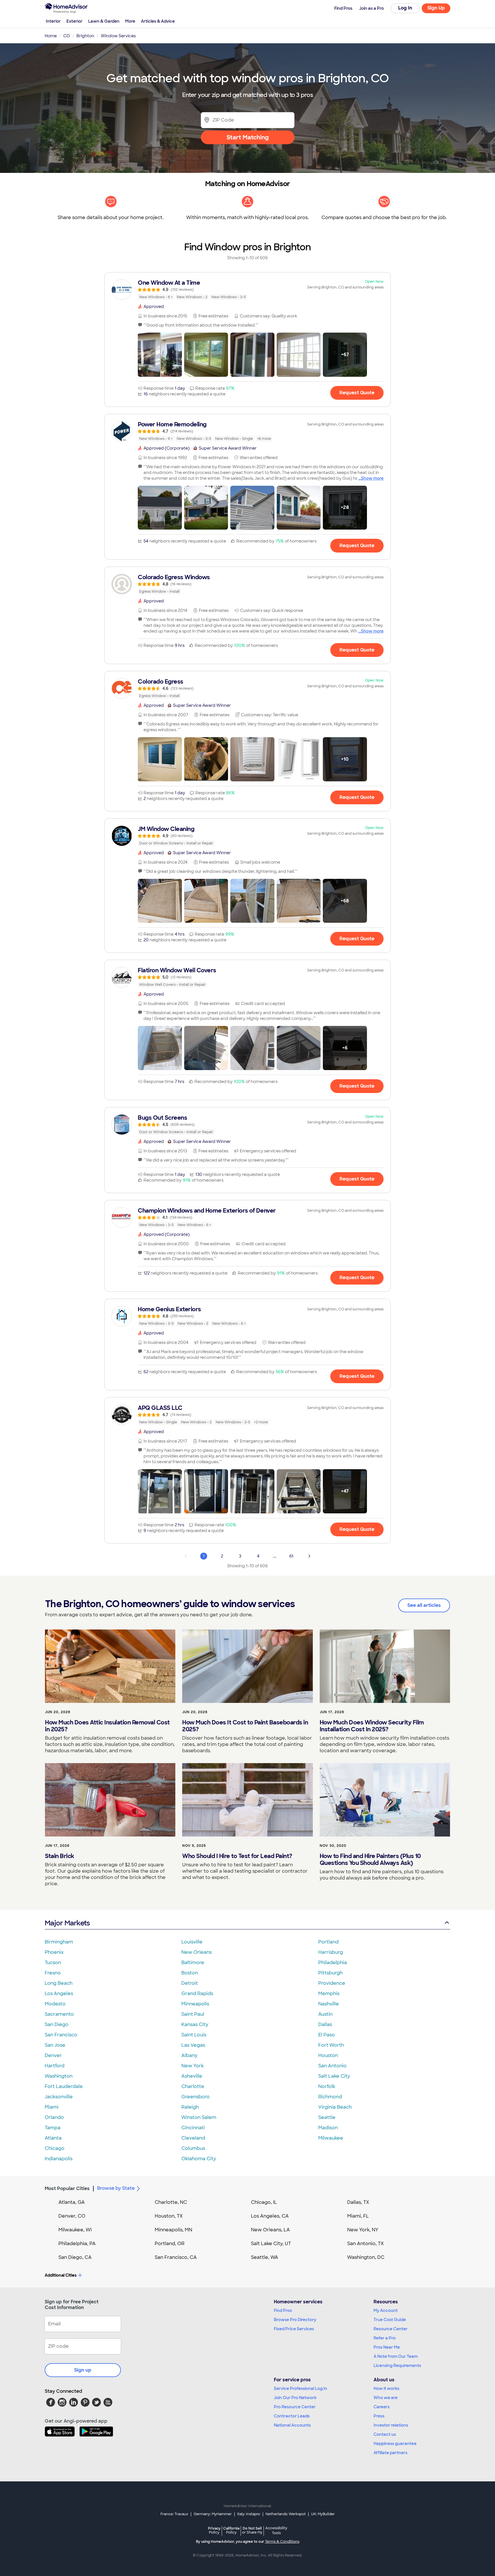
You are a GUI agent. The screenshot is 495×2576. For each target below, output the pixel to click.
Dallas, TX (358, 2202)
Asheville (192, 2076)
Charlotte (193, 2086)
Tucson (53, 1963)
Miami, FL (358, 2216)
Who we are (386, 2398)
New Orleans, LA (270, 2230)
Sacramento (59, 2014)
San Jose (55, 2045)
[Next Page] (309, 1556)
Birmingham (59, 1942)
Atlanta (53, 2138)
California (231, 2530)
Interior (53, 21)
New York (192, 2066)
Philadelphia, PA (77, 2244)
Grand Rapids (197, 1994)
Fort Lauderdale (64, 2086)
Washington (59, 2076)
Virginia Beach (335, 2107)
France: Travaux (174, 2514)
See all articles (424, 1605)
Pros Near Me (387, 2347)
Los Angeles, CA (270, 2216)
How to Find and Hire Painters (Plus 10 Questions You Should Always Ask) (370, 1859)
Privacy (214, 2530)
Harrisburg (331, 1952)
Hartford (55, 2066)
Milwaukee (331, 2138)
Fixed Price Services (294, 2329)
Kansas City (195, 2024)
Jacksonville (59, 2097)
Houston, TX (169, 2216)
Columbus (193, 2148)
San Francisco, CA (176, 2257)
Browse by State (116, 2188)
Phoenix (54, 1952)
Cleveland (193, 2138)
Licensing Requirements (397, 2366)
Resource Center (391, 2329)
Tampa (53, 2128)
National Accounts (292, 2425)
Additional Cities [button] (61, 2275)
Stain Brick (60, 1856)
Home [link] (51, 36)
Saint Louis (194, 2035)
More (130, 21)
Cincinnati (193, 2128)
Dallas (325, 2024)
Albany (189, 2055)
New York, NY (363, 2230)
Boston (190, 1973)
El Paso (327, 2035)
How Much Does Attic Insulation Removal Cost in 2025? (107, 1726)
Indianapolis (59, 2159)
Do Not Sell (252, 2530)
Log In (405, 8)
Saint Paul (193, 2014)
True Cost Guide (390, 2320)
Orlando (54, 2117)
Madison (328, 2128)
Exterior (74, 21)
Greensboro (196, 2097)
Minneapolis (195, 2004)
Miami (52, 2107)
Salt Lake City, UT (271, 2244)
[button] (160, 355)
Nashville (329, 2004)
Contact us (385, 2434)
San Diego (57, 2024)
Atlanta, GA (72, 2202)
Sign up (83, 2370)
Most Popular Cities (67, 2188)
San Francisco (61, 2035)
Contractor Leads (292, 2416)
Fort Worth (331, 2045)
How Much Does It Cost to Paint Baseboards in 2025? (245, 1726)
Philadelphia (333, 1963)
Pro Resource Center (295, 2407)
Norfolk (327, 2086)
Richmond (330, 2097)
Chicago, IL (264, 2202)
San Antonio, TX (366, 2244)
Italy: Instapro (249, 2514)
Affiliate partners (390, 2453)
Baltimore (193, 1963)
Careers (382, 2407)
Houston (328, 2055)
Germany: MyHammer (213, 2514)
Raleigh (190, 2107)
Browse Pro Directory (295, 2320)
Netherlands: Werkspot (286, 2514)
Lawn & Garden (104, 21)
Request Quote (357, 393)
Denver (53, 2055)
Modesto (55, 2004)
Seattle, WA (265, 2257)
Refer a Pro (385, 2338)
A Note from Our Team (396, 2356)
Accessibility (276, 2531)
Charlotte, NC (171, 2202)
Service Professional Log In (300, 2388)
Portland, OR (170, 2244)
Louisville (192, 1942)
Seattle (327, 2117)
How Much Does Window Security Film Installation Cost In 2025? (372, 1726)
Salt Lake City (334, 2076)
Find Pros (283, 2310)
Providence (332, 1983)
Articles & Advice (158, 21)
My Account (386, 2310)
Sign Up (436, 8)
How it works (386, 2388)
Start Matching (248, 137)
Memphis (329, 1994)
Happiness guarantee (395, 2444)
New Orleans (197, 1952)
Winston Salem (199, 2117)
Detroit (190, 1983)
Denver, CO (72, 2216)
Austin (325, 2014)
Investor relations (391, 2425)
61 (291, 1556)
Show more (372, 478)
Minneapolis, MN (173, 2230)
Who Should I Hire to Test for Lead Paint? (237, 1856)
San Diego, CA (75, 2257)
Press (379, 2416)
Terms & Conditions (282, 2542)
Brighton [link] (85, 36)
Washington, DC (366, 2257)
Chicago (55, 2148)
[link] (247, 290)
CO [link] (67, 36)
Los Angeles (59, 1994)
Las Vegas (193, 2045)
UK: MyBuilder (323, 2514)
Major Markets (67, 1923)
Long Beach (59, 1983)
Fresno (53, 1973)
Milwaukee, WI (75, 2230)
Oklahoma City (199, 2159)
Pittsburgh (330, 1973)
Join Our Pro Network (295, 2398)
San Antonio (332, 2066)
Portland (328, 1942)
